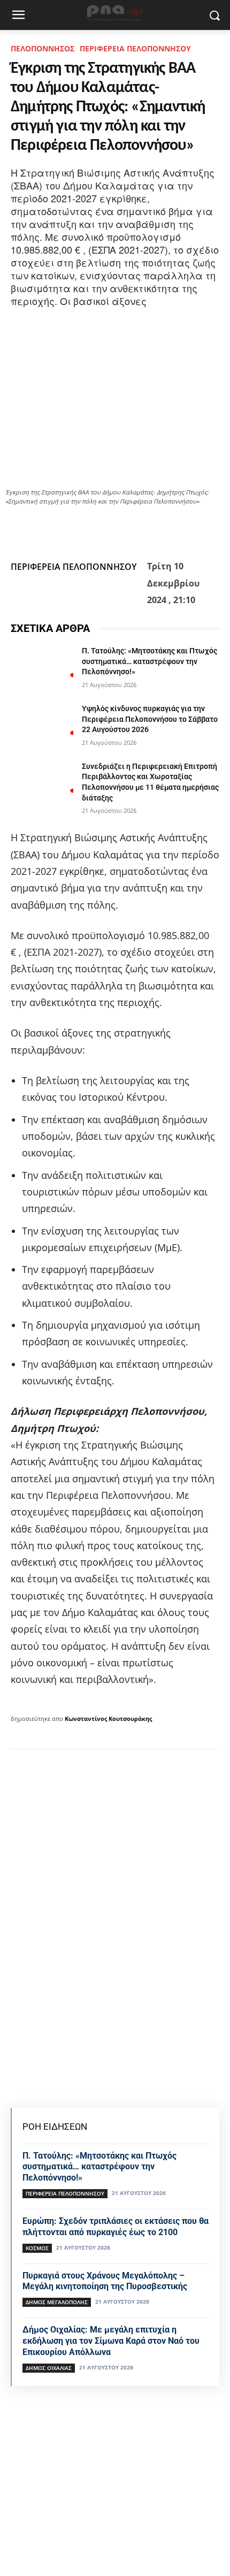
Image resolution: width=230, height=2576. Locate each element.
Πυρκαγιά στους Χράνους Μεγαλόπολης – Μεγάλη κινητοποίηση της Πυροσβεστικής (105, 2281)
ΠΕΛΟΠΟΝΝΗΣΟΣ (43, 48)
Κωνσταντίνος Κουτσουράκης (108, 1718)
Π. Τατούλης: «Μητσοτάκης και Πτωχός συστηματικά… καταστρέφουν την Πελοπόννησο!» (149, 661)
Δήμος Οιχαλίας (49, 2368)
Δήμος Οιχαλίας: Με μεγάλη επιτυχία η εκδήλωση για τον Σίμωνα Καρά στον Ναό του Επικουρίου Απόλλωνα (111, 2341)
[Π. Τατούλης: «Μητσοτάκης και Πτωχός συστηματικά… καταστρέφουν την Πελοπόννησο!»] (42, 668)
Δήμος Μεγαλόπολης (57, 2302)
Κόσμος (37, 2248)
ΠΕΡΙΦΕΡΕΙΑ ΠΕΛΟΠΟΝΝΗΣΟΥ (135, 48)
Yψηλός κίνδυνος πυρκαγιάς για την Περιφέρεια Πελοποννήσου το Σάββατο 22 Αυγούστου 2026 (150, 719)
